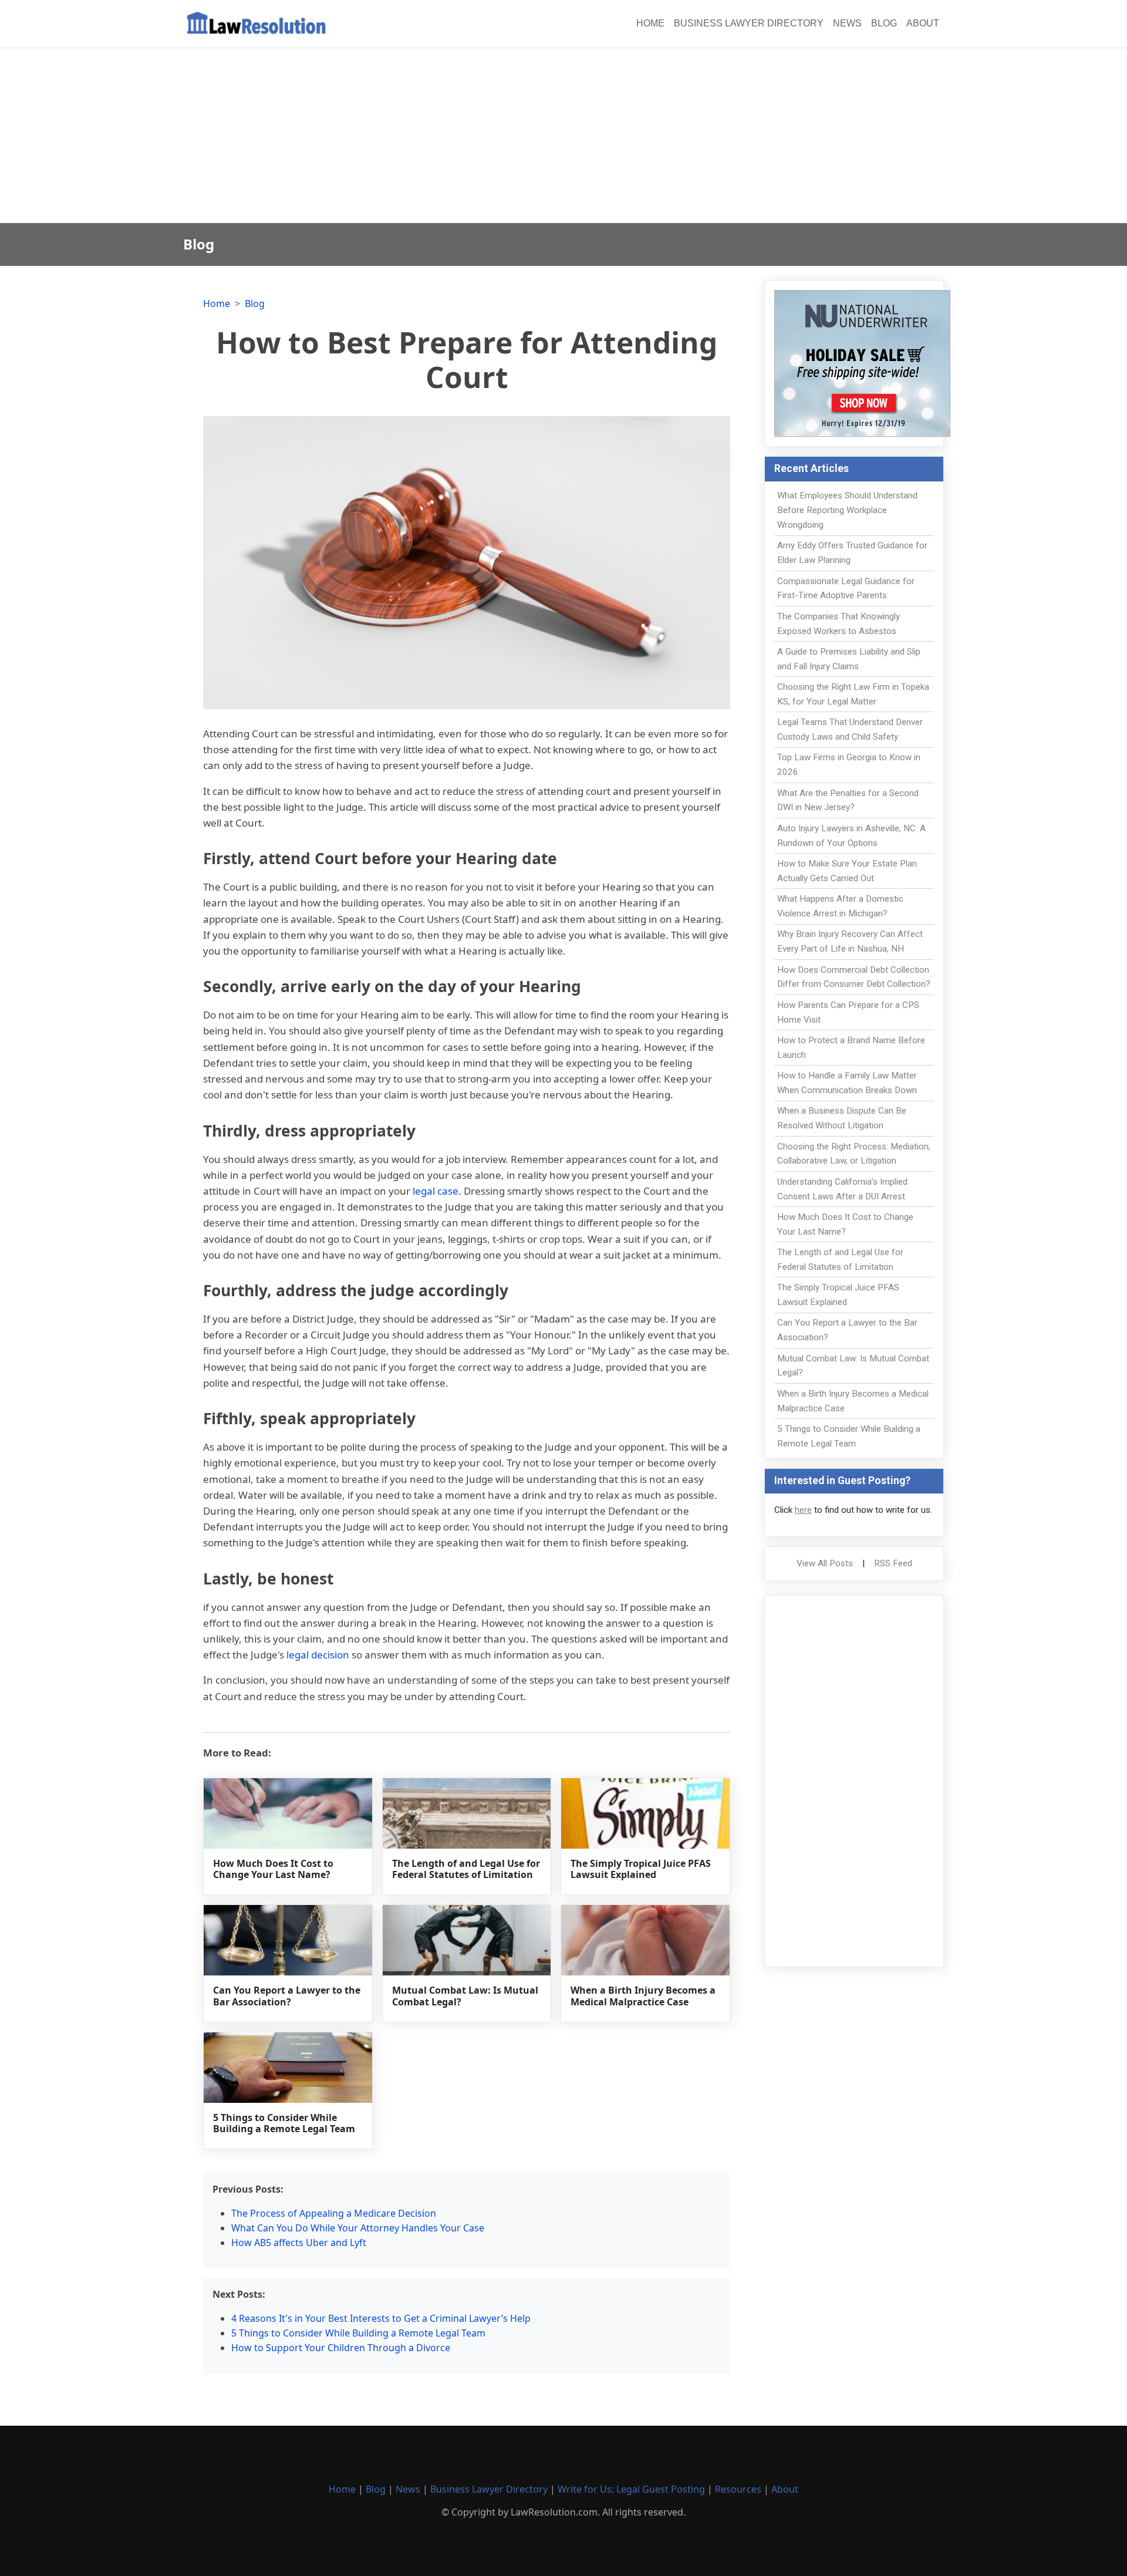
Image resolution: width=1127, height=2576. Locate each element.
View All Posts (825, 1563)
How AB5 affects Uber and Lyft (299, 2243)
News (847, 23)
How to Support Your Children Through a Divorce (341, 2348)
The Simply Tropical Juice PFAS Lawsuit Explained (641, 1869)
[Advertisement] (563, 135)
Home (650, 23)
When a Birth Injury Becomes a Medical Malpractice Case (643, 1996)
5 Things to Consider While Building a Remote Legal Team (284, 2123)
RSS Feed (893, 1563)
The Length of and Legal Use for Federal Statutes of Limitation (466, 1869)
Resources (738, 2489)
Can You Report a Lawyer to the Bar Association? (287, 1996)
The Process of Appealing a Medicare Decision (334, 2213)
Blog (884, 23)
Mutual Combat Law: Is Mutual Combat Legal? (465, 1996)
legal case (436, 1191)
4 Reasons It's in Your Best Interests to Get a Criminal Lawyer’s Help (381, 2318)
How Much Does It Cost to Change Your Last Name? (273, 1869)
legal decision (318, 1655)
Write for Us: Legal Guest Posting (631, 2489)
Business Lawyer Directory (749, 23)
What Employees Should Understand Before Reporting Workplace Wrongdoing (847, 510)
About (923, 23)
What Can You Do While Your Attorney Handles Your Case (358, 2228)
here (803, 1510)
